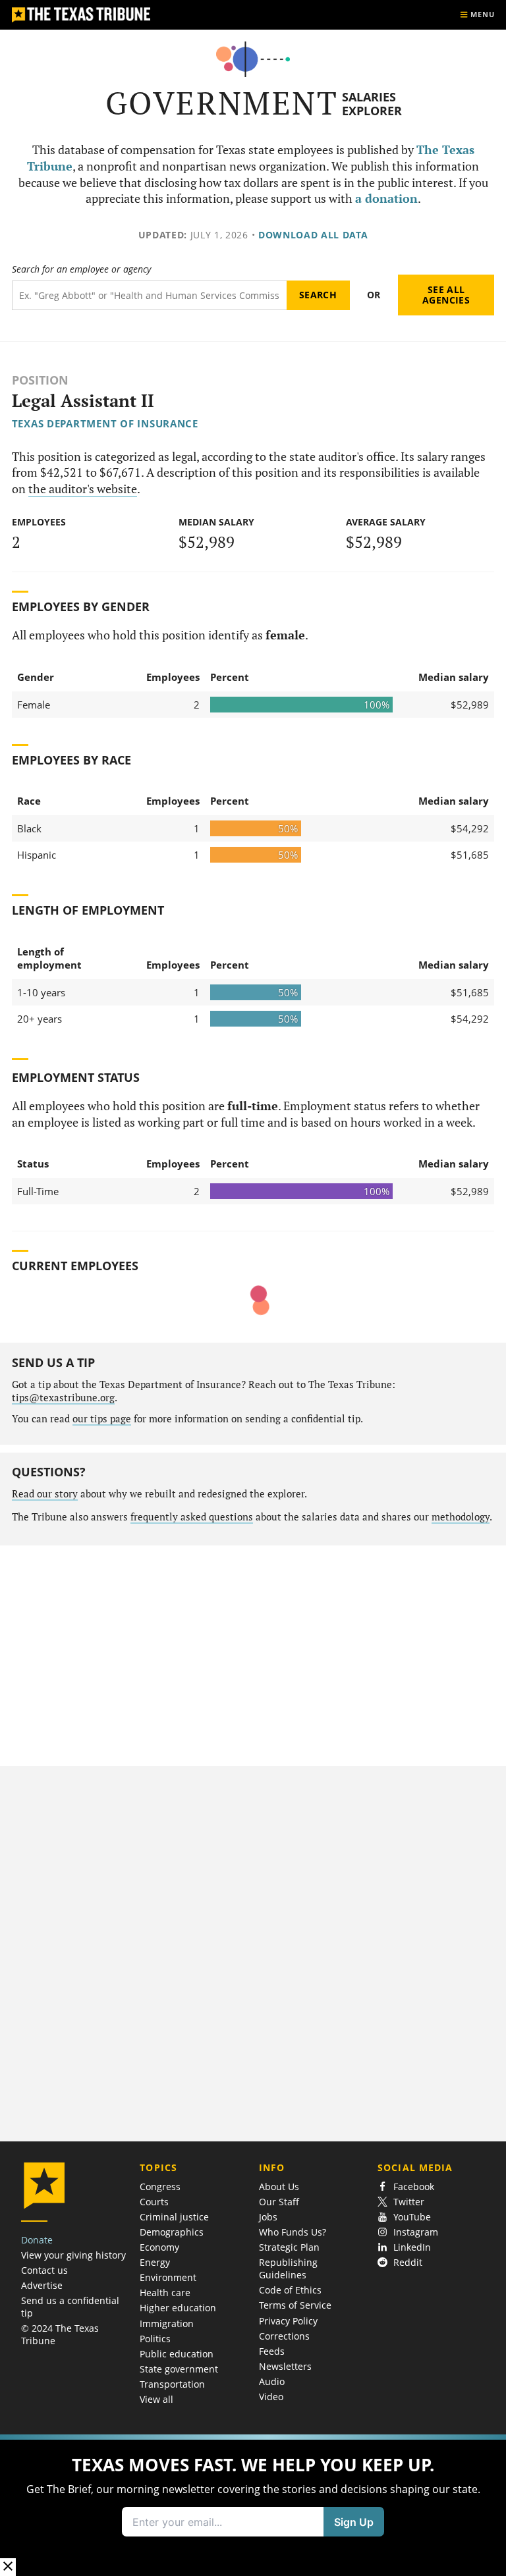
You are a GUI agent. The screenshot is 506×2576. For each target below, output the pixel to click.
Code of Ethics (290, 2290)
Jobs (268, 2217)
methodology (461, 1517)
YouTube (412, 2217)
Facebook (414, 2187)
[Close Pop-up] (8, 2567)
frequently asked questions (192, 1517)
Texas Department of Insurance (105, 423)
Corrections (284, 2336)
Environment (168, 2277)
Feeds (272, 2351)
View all (156, 2399)
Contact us (44, 2270)
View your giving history (73, 2255)
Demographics (172, 2232)
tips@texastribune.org (63, 1398)
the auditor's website (83, 489)
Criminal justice (174, 2217)
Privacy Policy (288, 2321)
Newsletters (285, 2366)
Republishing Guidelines (288, 2268)
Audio (272, 2381)
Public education (177, 2354)
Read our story (45, 1494)
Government (222, 103)
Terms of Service (295, 2305)
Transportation (172, 2384)
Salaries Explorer (372, 104)
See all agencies (446, 295)
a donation (386, 199)
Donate (37, 2240)
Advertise (42, 2285)
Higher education (178, 2308)
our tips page (102, 1419)
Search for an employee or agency (81, 269)
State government (179, 2369)
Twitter (409, 2202)
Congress (160, 2187)
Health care (165, 2293)
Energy (155, 2262)
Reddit (408, 2262)
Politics (155, 2339)
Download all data (313, 235)
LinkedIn (412, 2247)
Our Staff (279, 2202)
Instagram (416, 2232)
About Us (279, 2187)
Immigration (167, 2323)
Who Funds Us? (293, 2232)
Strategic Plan (289, 2247)
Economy (159, 2247)
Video (271, 2397)
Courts (154, 2202)
